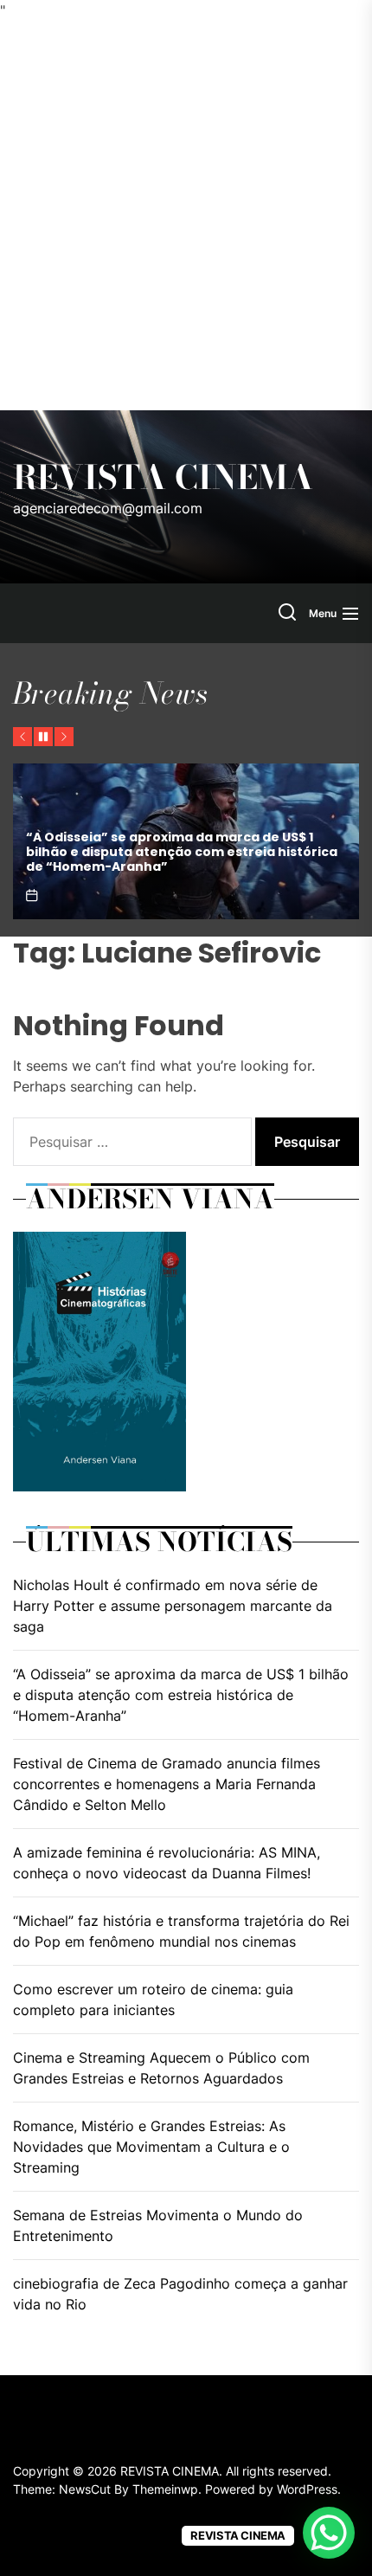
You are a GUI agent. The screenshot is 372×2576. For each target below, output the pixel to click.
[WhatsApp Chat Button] (329, 2533)
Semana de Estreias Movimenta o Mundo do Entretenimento (158, 2225)
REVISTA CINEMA (163, 478)
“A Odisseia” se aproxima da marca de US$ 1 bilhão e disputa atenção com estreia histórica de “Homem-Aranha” (182, 852)
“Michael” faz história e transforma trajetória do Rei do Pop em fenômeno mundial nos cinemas (181, 1931)
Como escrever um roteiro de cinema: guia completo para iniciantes (153, 2000)
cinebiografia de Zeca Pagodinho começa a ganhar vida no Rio (180, 2294)
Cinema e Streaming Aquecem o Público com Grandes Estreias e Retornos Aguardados (161, 2068)
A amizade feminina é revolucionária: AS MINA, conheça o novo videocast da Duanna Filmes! (167, 1863)
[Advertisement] (186, 216)
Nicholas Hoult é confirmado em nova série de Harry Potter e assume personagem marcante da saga (173, 1606)
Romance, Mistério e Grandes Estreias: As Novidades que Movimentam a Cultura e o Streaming (151, 2147)
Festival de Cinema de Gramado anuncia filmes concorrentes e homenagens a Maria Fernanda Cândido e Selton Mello (167, 1784)
